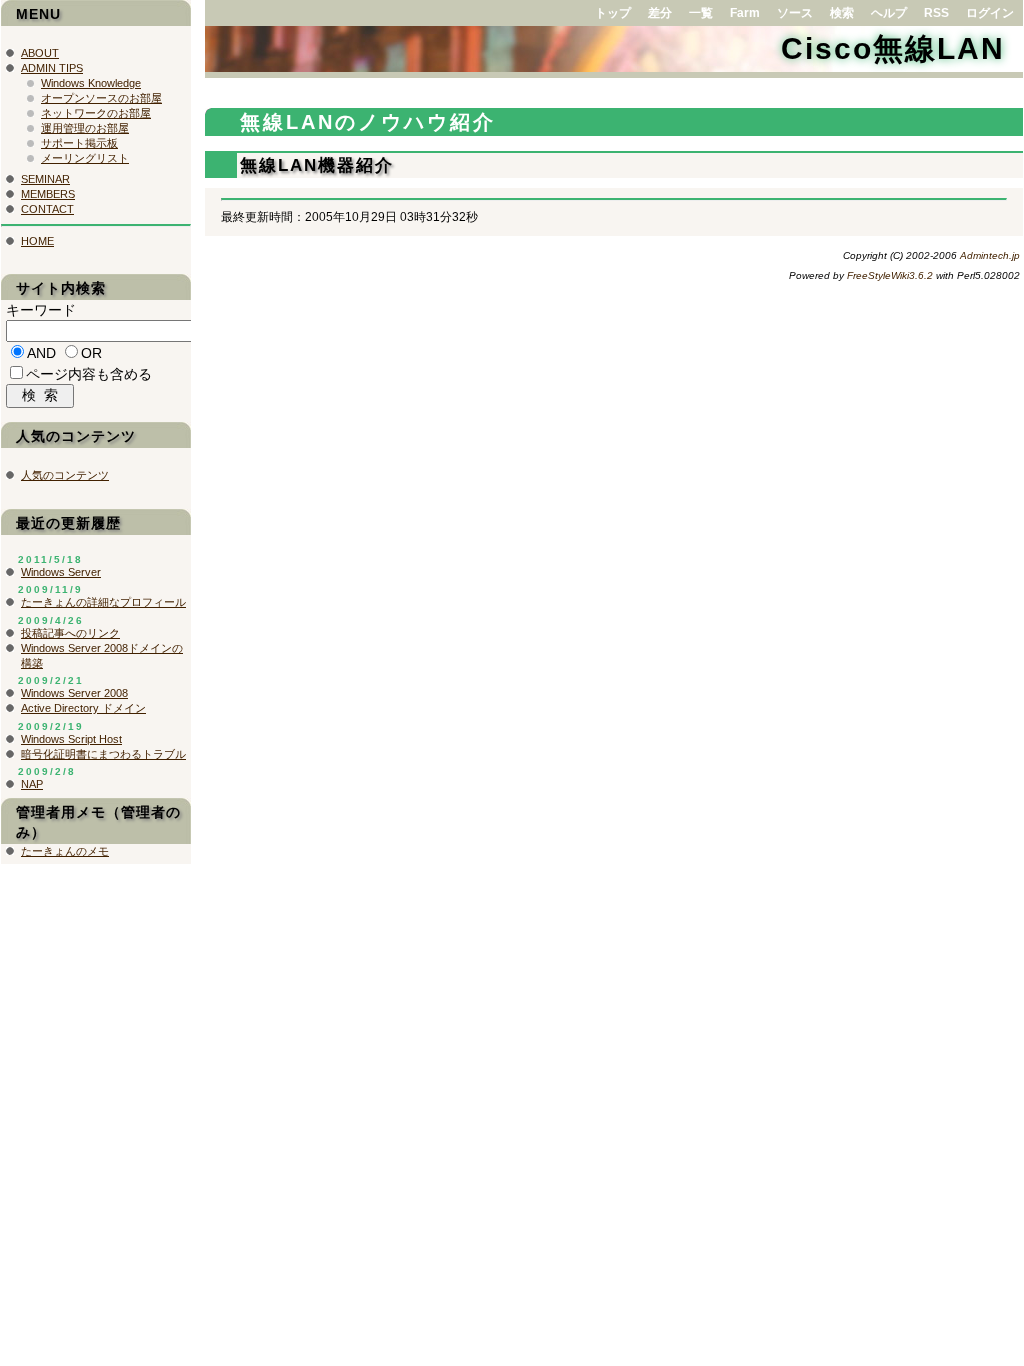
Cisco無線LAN (893, 48)
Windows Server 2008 (74, 693)
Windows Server (61, 572)
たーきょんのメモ (65, 851)
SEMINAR (45, 179)
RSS (936, 13)
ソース (795, 13)
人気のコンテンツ (65, 475)
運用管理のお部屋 (85, 128)
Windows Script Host (71, 739)
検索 (842, 13)
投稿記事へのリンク (70, 633)
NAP (32, 784)
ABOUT (40, 53)
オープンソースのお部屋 (101, 98)
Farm (745, 13)
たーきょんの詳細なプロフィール (103, 602)
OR (91, 353)
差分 (660, 13)
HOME (37, 241)
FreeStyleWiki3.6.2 (890, 275)
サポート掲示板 (79, 143)
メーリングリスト (85, 158)
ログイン (990, 13)
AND (41, 353)
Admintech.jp (990, 255)
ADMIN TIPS (52, 68)
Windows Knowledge (91, 83)
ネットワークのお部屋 (96, 113)
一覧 (701, 13)
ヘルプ (889, 13)
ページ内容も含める (89, 374)
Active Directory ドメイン (83, 708)
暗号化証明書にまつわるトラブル (103, 754)
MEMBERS (48, 194)
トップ (613, 13)
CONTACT (47, 209)
